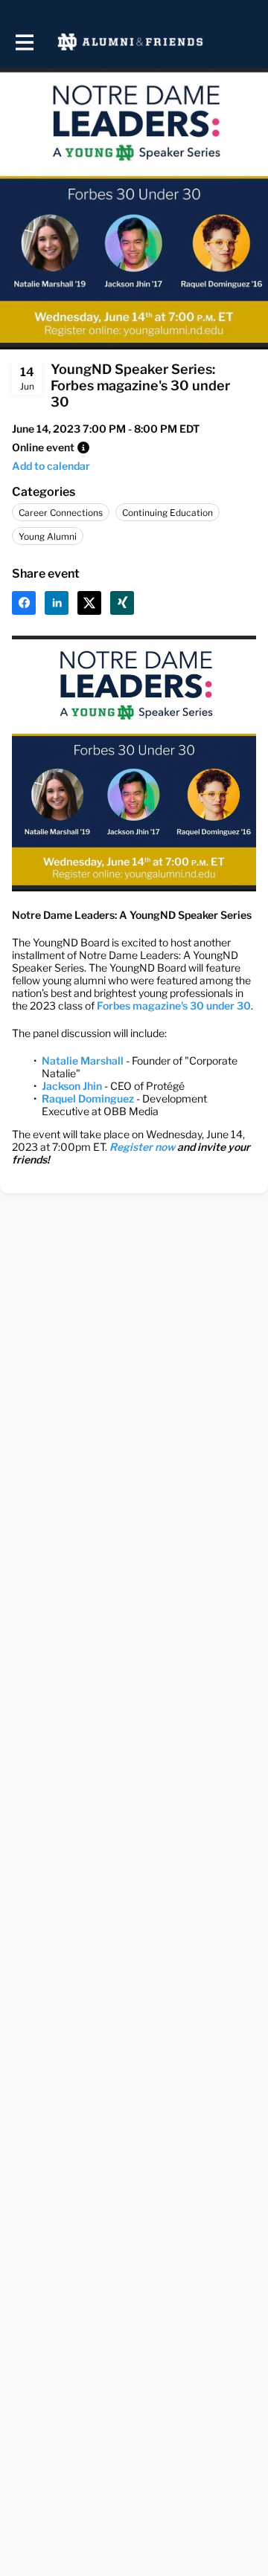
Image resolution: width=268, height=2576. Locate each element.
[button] (83, 448)
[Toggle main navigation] (24, 42)
